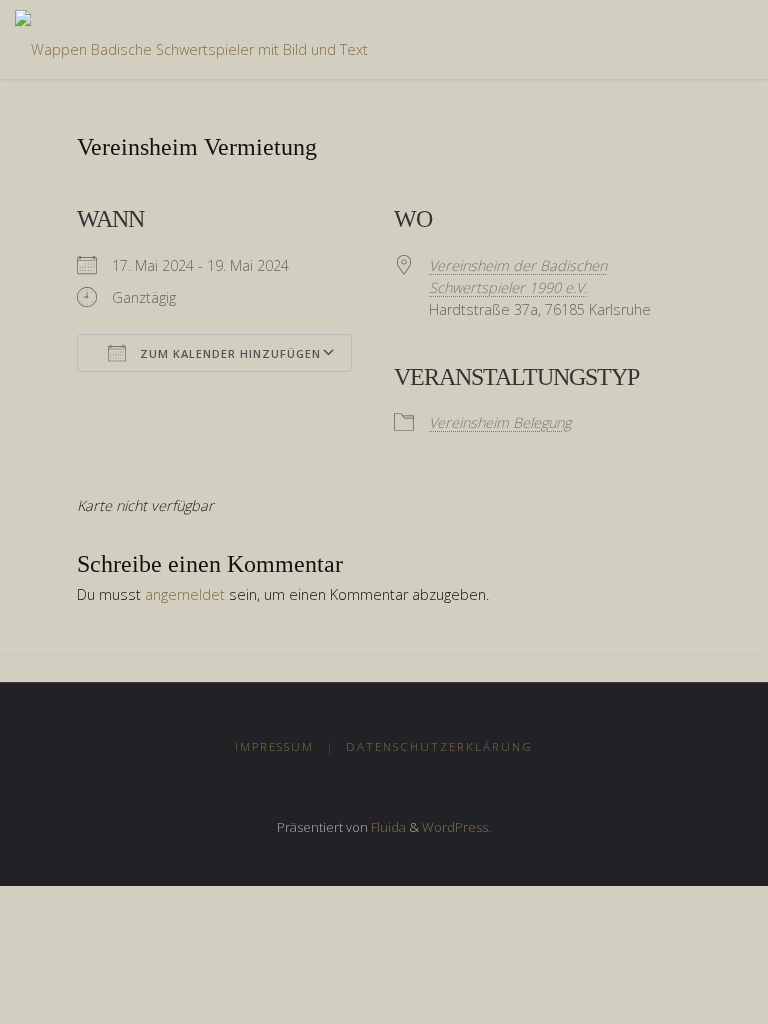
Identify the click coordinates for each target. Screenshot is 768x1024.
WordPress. (456, 827)
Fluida (387, 827)
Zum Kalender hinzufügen (228, 353)
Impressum (274, 746)
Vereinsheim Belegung (500, 422)
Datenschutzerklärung (439, 746)
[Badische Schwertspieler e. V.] (191, 39)
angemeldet (185, 594)
